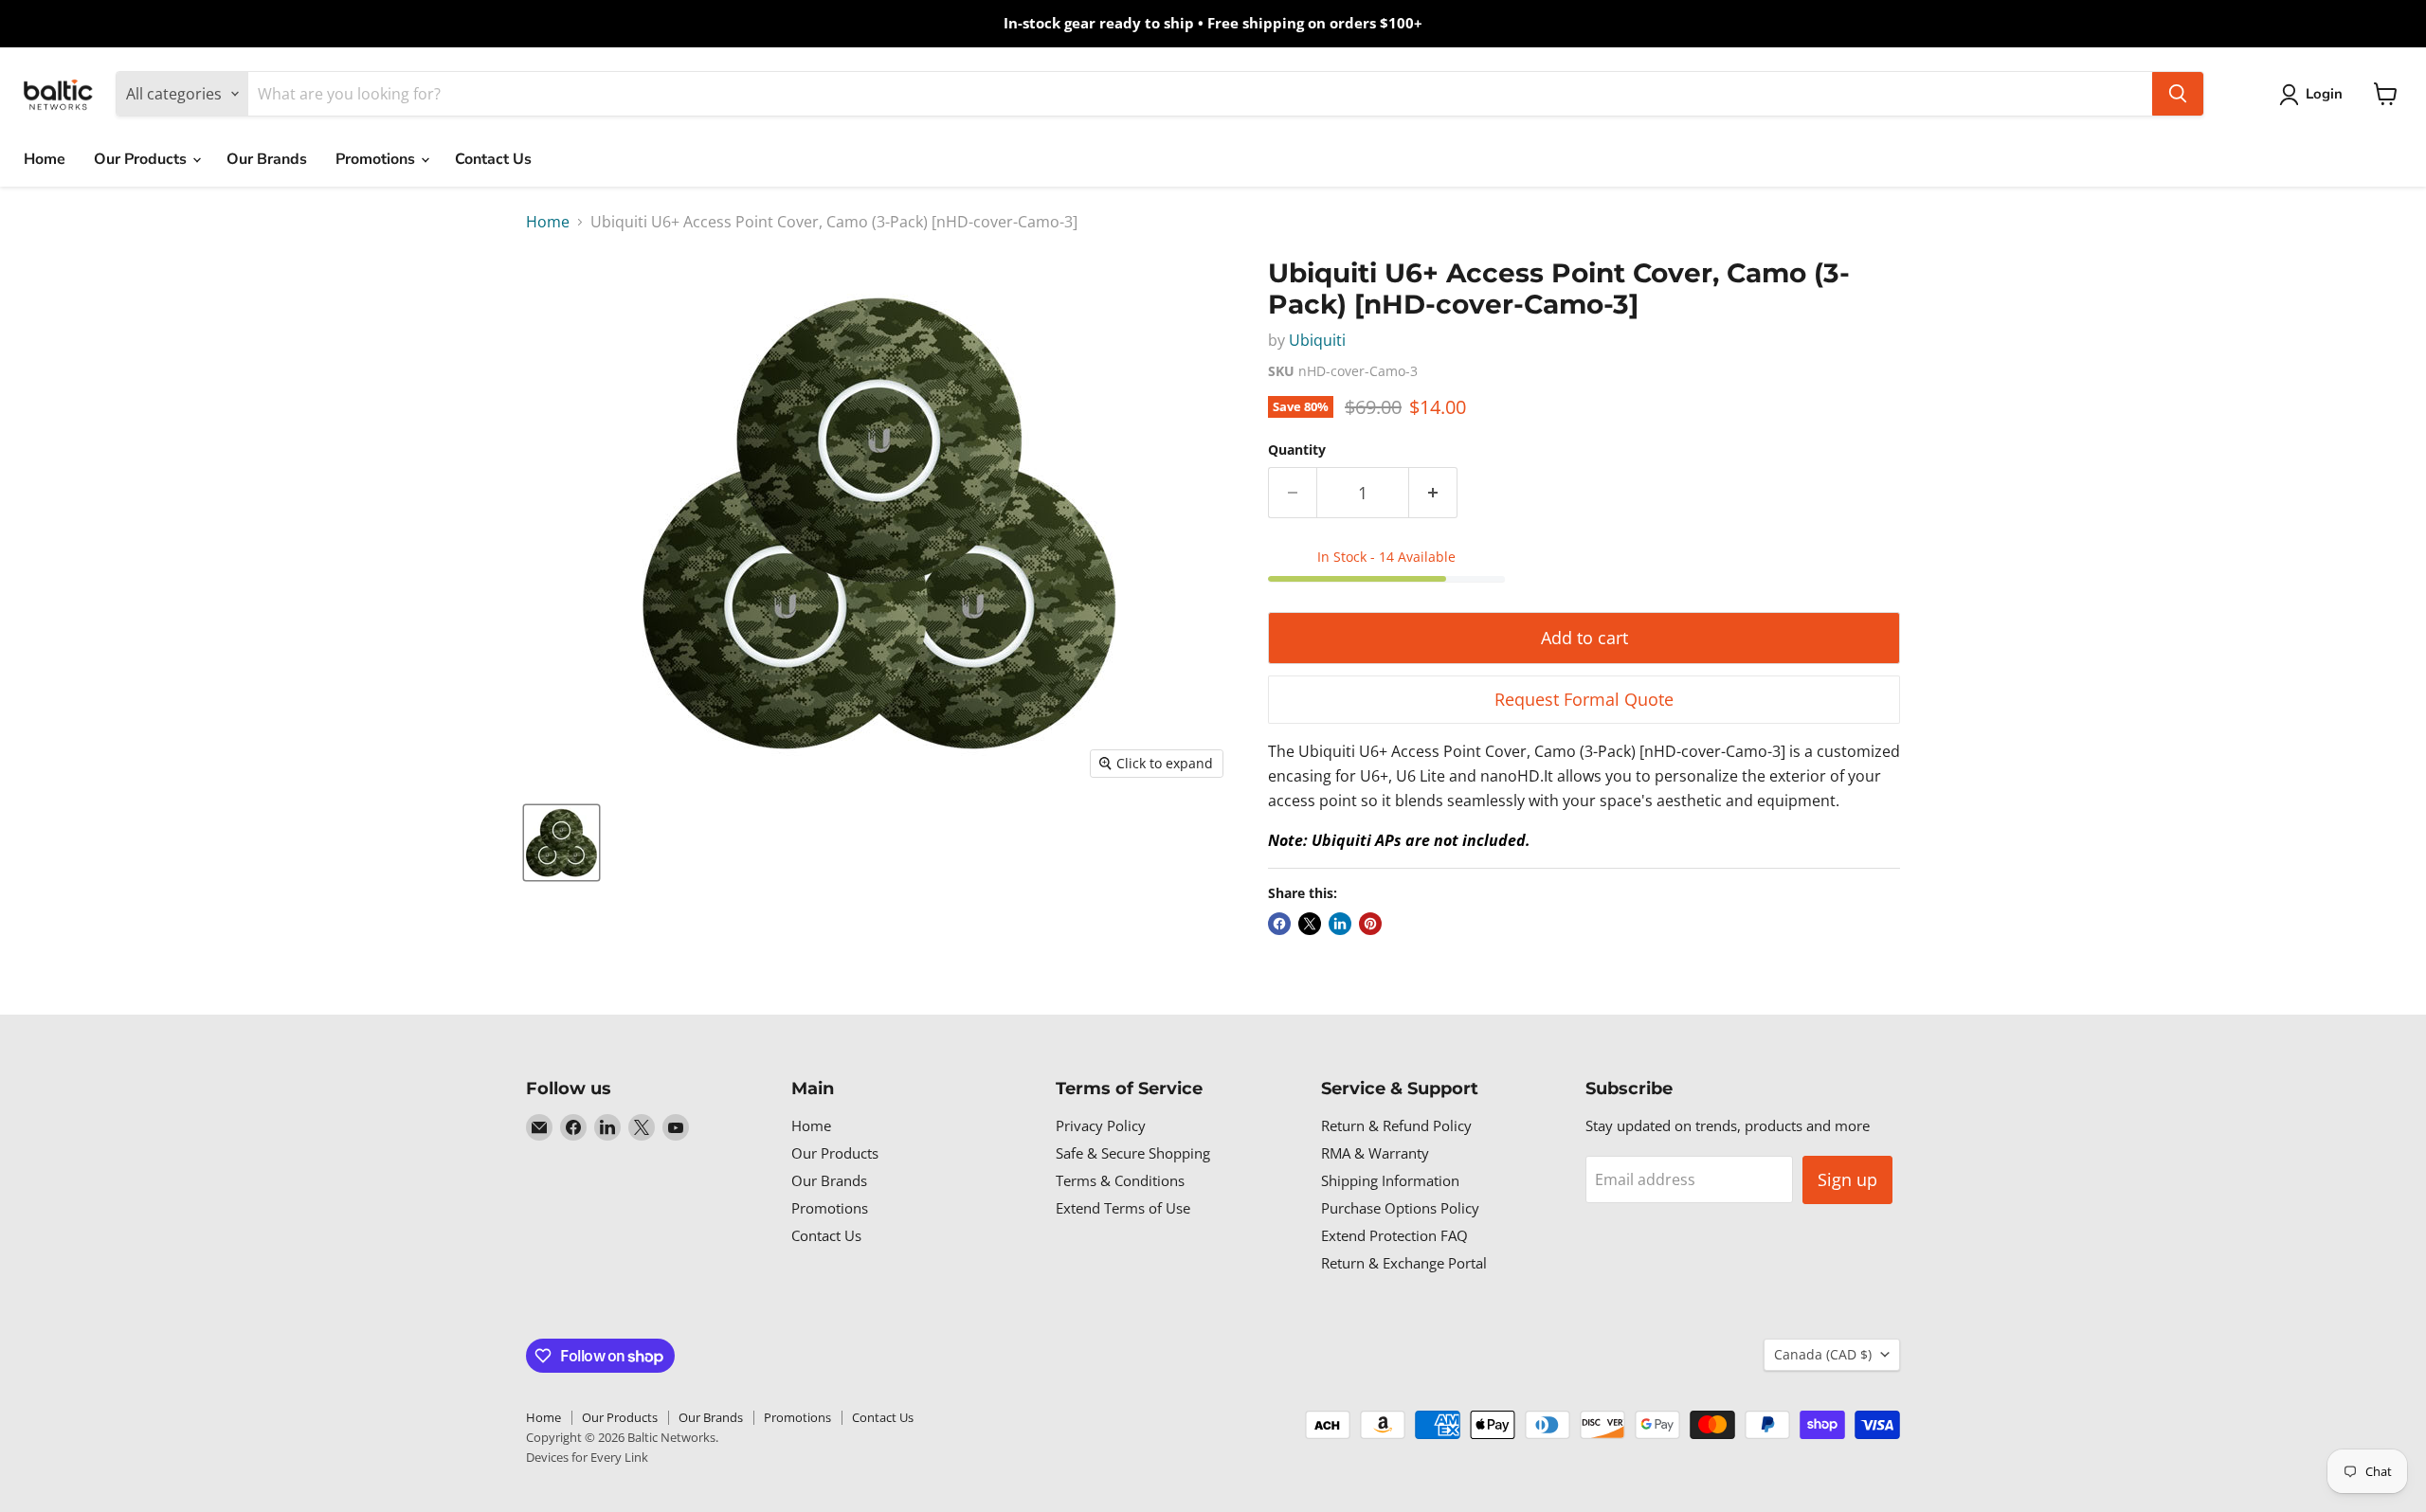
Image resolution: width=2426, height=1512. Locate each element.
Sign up (1847, 1179)
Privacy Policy (1101, 1125)
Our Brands (267, 159)
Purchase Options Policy (1400, 1208)
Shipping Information (1390, 1180)
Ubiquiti (1317, 340)
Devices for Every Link (587, 1457)
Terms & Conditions (1120, 1180)
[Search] (2178, 94)
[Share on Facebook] (1279, 924)
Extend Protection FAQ (1394, 1235)
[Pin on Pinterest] (1370, 924)
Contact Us (493, 159)
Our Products (142, 159)
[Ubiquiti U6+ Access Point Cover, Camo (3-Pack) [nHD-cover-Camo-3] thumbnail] (561, 843)
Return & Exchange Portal (1404, 1263)
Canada (1823, 1354)
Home (45, 159)
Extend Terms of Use (1123, 1208)
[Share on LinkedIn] (1340, 924)
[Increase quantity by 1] (1433, 493)
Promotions (377, 159)
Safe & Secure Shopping (1133, 1153)
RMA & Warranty (1375, 1153)
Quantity (1297, 450)
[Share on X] (1310, 924)
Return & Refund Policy (1396, 1125)
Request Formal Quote (1584, 699)
